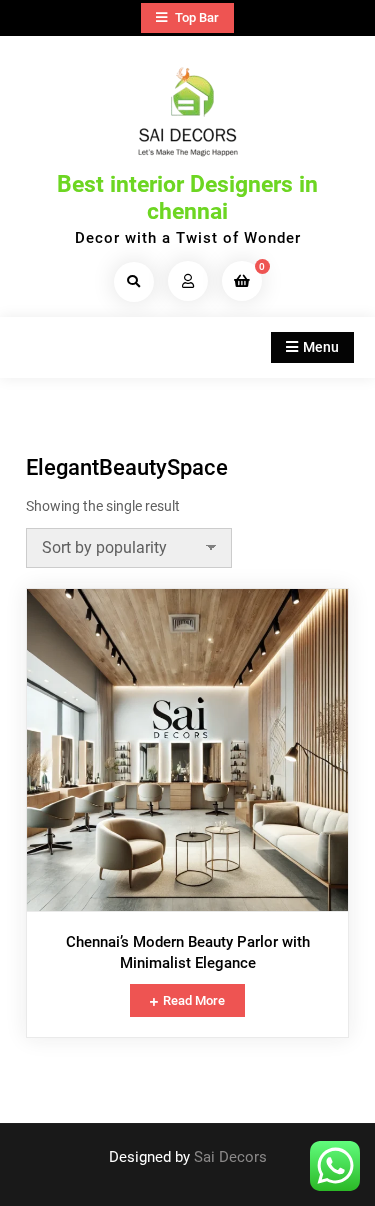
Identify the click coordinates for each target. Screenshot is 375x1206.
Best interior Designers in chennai (187, 198)
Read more (194, 1000)
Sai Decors (230, 1157)
